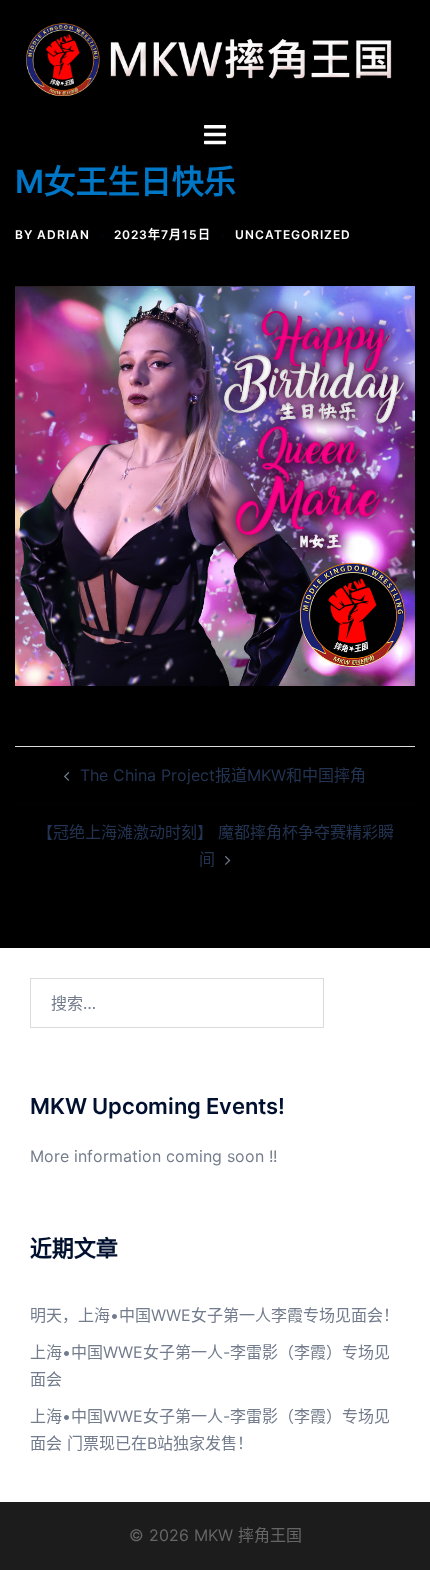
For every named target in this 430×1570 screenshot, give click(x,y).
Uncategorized (293, 234)
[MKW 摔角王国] (215, 58)
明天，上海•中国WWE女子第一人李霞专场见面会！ (214, 1315)
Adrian (63, 234)
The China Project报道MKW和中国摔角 (223, 775)
